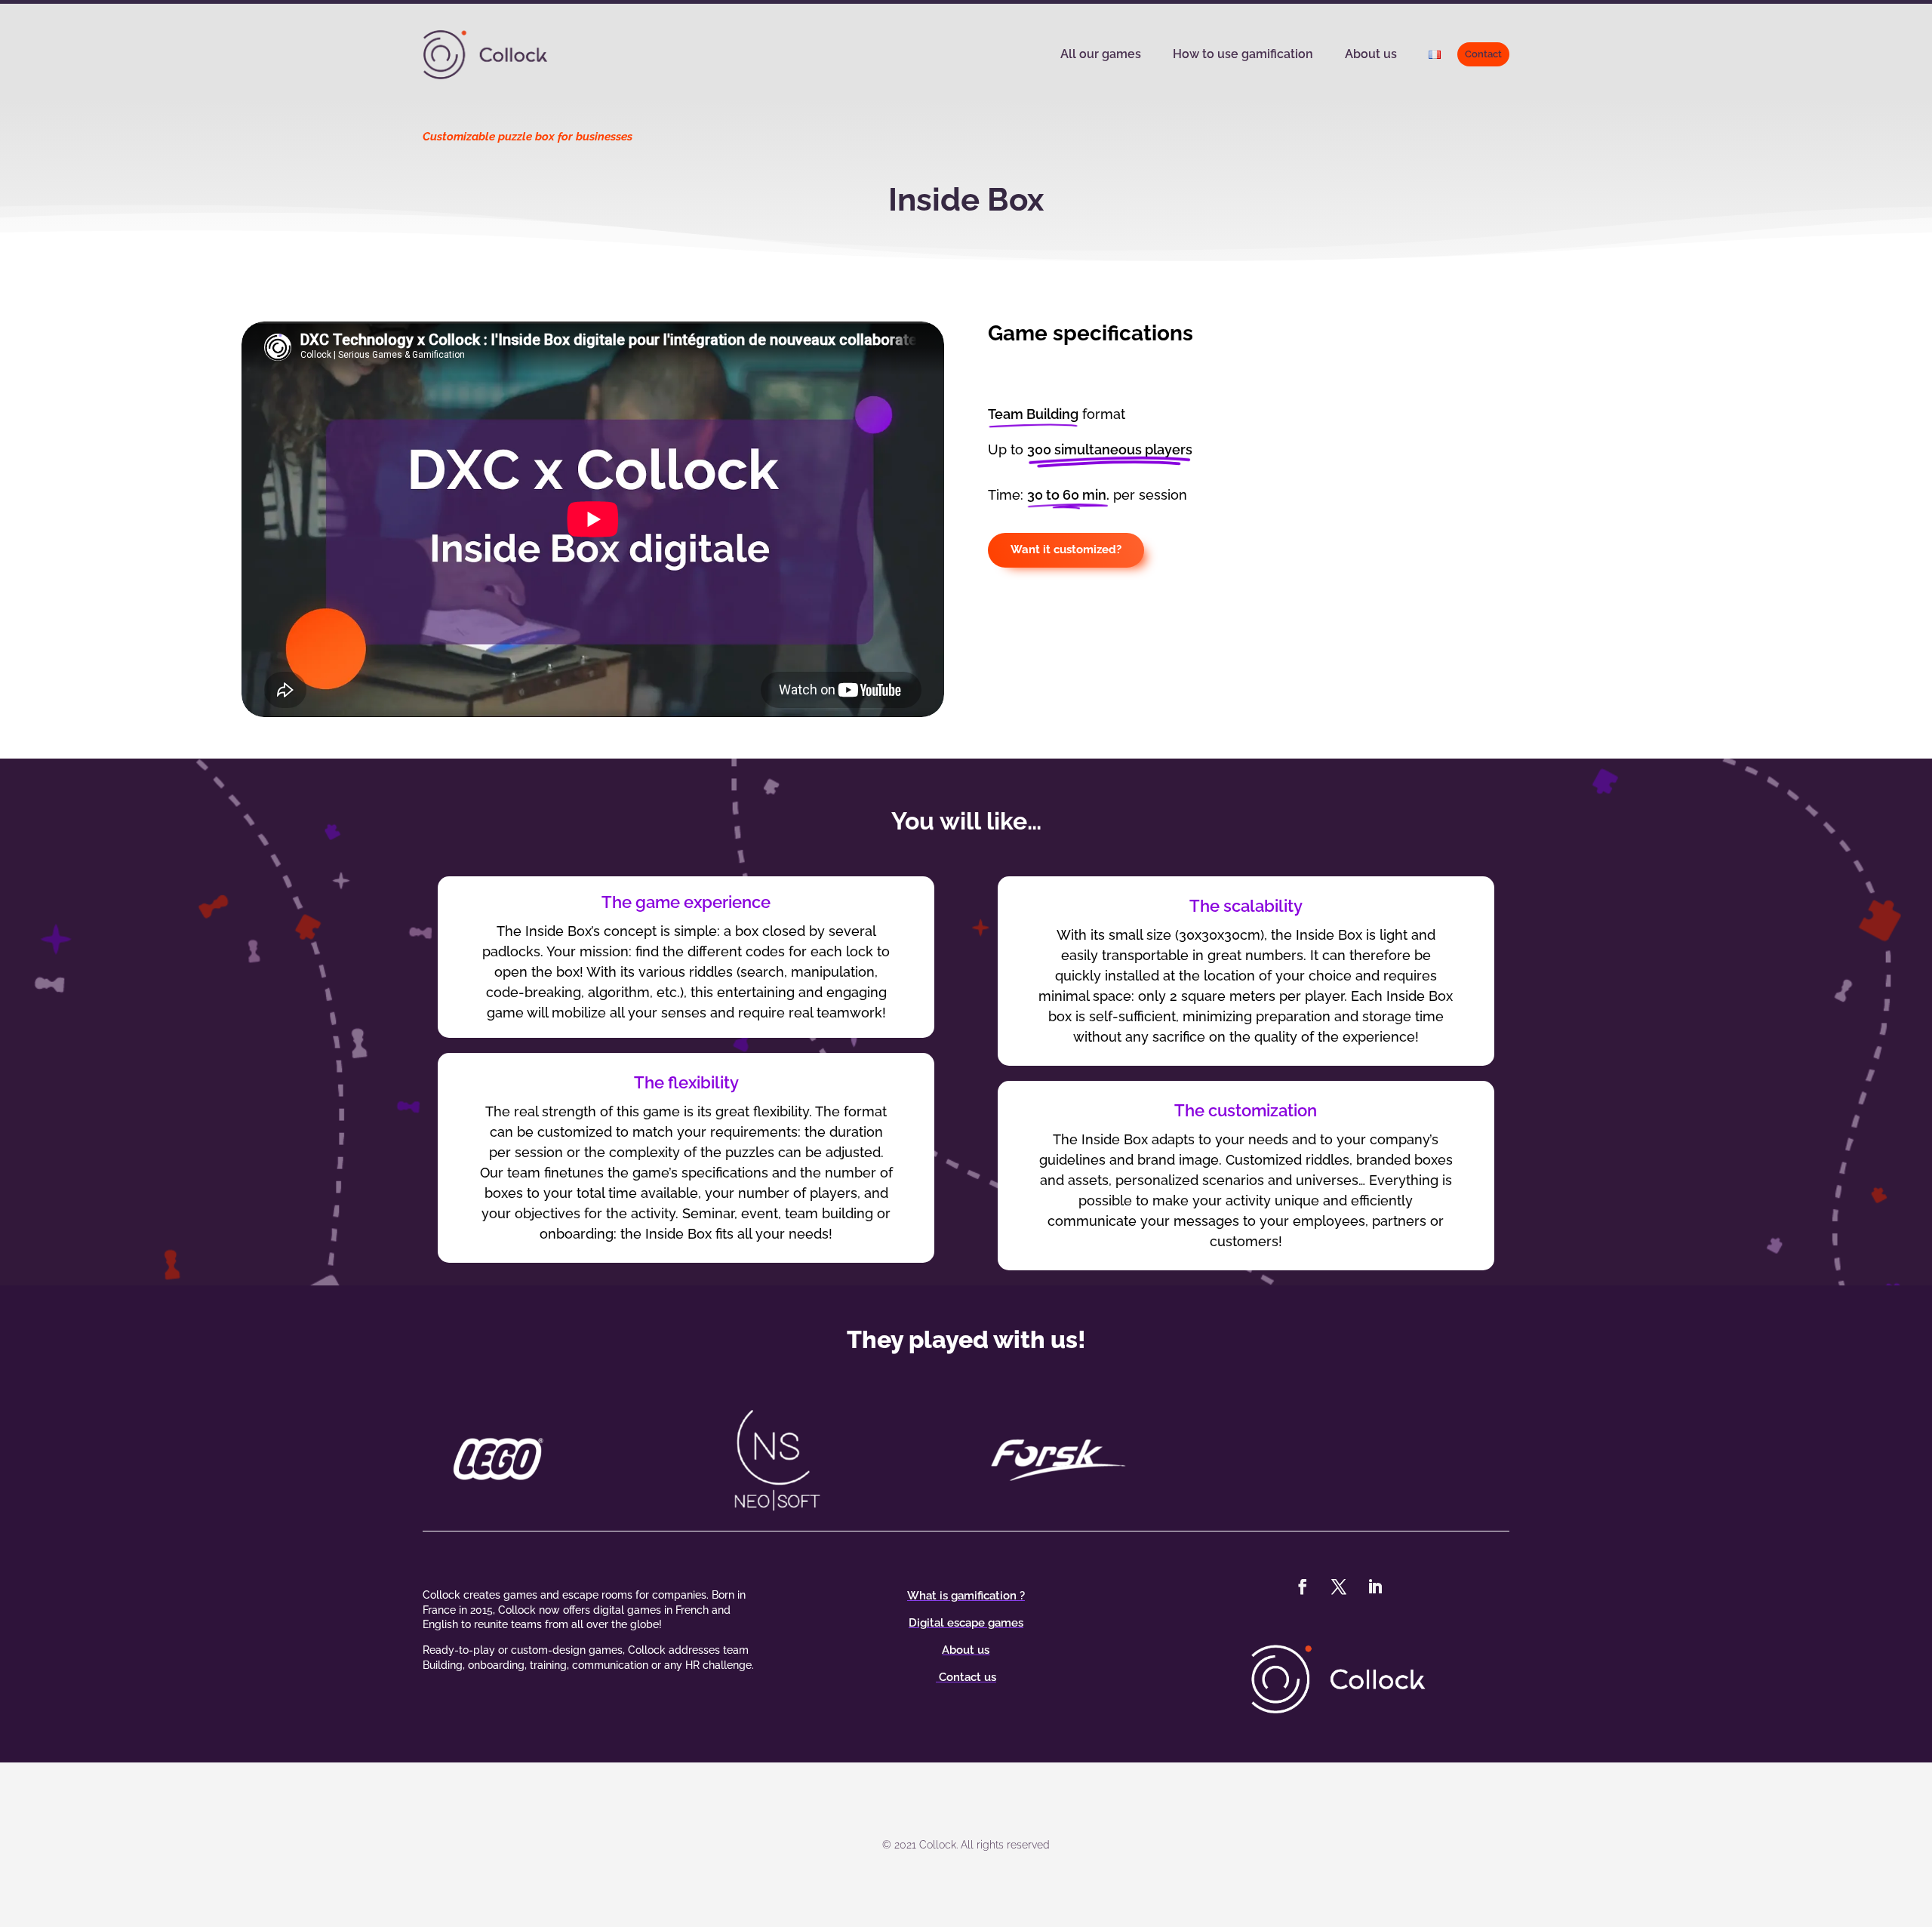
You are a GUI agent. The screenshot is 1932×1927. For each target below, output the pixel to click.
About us (1371, 54)
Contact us (966, 1677)
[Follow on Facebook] (1303, 1587)
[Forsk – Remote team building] (1106, 1459)
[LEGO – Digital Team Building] (546, 1459)
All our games (1101, 54)
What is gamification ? (966, 1596)
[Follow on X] (1339, 1587)
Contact (1483, 54)
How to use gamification (1243, 54)
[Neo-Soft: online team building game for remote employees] (826, 1459)
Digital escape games (966, 1623)
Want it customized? (1066, 549)
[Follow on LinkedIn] (1375, 1587)
